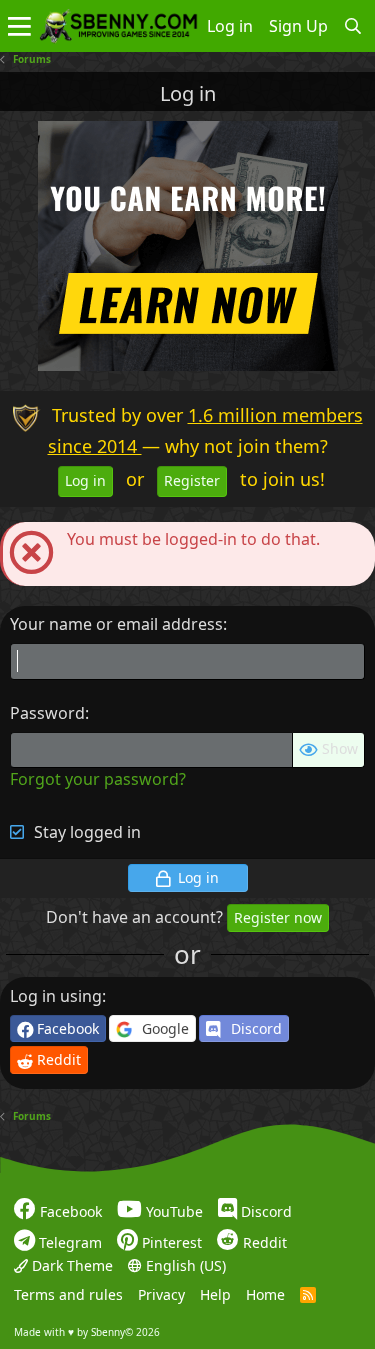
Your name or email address (116, 624)
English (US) (184, 1265)
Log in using (56, 996)
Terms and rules (68, 1294)
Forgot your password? (98, 779)
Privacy (161, 1294)
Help (215, 1294)
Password (47, 713)
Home (265, 1294)
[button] (19, 26)
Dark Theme (70, 1265)
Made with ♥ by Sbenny (87, 1332)
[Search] (353, 26)
